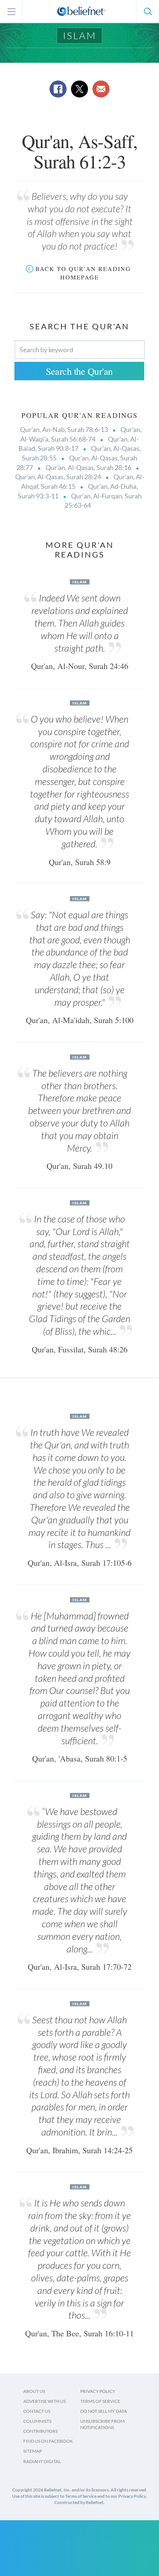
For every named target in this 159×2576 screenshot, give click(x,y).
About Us (34, 2391)
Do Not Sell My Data (104, 2411)
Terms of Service (100, 2401)
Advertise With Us (45, 2401)
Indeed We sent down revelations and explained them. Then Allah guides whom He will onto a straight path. (80, 623)
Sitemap (33, 2451)
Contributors (40, 2431)
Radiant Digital (42, 2461)
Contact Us (37, 2411)
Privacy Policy (98, 2391)
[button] (148, 11)
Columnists (37, 2421)
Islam (80, 35)
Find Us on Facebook (48, 2441)
